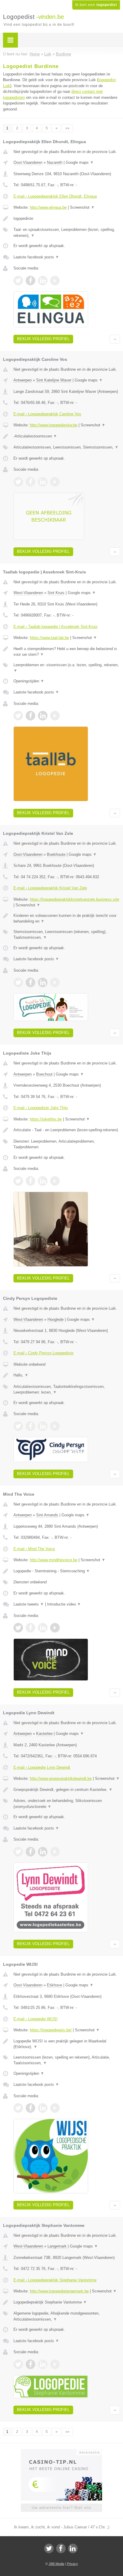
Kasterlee (44, 1734)
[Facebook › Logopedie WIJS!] (30, 2108)
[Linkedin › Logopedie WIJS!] (43, 2108)
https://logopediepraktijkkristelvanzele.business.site (74, 899)
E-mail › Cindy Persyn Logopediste (43, 1353)
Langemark (57, 2246)
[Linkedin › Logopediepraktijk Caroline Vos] (43, 482)
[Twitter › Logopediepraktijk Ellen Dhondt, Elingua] (18, 281)
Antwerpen (23, 380)
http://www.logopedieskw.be (54, 425)
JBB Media (56, 2564)
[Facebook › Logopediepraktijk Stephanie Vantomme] (30, 2364)
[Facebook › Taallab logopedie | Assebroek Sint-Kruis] (30, 716)
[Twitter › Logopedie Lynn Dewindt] (18, 1852)
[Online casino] (61, 2452)
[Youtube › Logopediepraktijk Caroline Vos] (55, 482)
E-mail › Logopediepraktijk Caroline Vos (47, 414)
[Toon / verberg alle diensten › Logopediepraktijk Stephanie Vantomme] (67, 2316)
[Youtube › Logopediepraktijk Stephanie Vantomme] (55, 2364)
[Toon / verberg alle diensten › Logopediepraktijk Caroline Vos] (67, 447)
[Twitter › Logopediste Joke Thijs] (18, 1181)
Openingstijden (29, 681)
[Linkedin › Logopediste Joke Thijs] (43, 1181)
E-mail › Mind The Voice (34, 1549)
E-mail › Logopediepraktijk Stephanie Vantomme (55, 2280)
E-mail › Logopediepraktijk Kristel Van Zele (50, 888)
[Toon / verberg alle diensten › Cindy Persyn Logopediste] (67, 1390)
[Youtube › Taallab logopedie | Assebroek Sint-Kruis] (55, 716)
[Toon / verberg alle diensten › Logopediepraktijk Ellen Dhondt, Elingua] (67, 233)
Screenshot (82, 207)
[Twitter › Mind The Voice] (18, 1628)
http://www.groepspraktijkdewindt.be (61, 1778)
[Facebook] (61, 2548)
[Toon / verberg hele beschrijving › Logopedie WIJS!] (67, 2044)
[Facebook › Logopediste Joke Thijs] (30, 1181)
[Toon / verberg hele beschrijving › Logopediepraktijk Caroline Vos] (67, 436)
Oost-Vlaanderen (28, 162)
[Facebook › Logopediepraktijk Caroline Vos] (30, 482)
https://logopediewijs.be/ (51, 2030)
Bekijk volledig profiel (43, 339)
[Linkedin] (73, 2548)
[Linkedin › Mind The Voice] (43, 1628)
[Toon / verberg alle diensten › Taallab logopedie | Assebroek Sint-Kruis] (67, 668)
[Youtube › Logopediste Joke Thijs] (55, 1181)
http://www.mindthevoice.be (54, 1560)
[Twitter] (49, 2548)
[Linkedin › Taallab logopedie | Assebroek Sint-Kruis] (43, 716)
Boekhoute (56, 854)
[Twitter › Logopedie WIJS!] (18, 2108)
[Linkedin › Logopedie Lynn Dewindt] (43, 1852)
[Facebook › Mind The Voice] (30, 1628)
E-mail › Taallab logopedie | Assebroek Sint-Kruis (56, 627)
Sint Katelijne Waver (54, 380)
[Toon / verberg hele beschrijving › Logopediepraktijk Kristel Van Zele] (67, 919)
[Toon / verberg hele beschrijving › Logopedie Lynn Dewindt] (67, 1790)
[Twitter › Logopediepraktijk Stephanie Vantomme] (18, 2364)
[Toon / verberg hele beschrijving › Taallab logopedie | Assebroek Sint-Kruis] (67, 652)
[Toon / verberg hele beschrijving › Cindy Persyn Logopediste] (67, 1375)
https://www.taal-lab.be (49, 638)
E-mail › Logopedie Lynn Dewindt (42, 1767)
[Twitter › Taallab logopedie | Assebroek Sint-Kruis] (18, 716)
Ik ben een (96, 5)
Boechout (44, 1074)
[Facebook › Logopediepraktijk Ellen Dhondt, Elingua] (30, 281)
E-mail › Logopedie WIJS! (36, 2019)
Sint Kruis (56, 593)
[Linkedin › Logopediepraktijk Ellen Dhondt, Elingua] (43, 281)
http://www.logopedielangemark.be (59, 2291)
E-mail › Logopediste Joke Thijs (41, 1108)
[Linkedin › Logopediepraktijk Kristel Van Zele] (43, 982)
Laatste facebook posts (36, 257)
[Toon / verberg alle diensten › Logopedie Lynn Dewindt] (67, 1804)
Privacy (72, 2564)
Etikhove (54, 1985)
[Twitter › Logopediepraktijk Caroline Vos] (18, 482)
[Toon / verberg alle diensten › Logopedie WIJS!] (67, 2060)
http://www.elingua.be (48, 207)
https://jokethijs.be (46, 1119)
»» (67, 128)
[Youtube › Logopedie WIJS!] (55, 2108)
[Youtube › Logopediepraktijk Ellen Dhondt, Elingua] (55, 281)
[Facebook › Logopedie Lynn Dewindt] (30, 1852)
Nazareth (55, 162)
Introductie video (64, 1604)
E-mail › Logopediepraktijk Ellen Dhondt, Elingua (55, 196)
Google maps (80, 162)
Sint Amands (47, 1515)
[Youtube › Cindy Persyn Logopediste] (55, 1426)
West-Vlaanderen (28, 593)
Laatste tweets (29, 1604)
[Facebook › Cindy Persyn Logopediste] (30, 1426)
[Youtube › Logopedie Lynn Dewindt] (55, 1852)
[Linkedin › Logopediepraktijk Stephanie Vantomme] (43, 2364)
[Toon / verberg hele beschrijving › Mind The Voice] (67, 1571)
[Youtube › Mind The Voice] (55, 1628)
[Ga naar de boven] (115, 339)
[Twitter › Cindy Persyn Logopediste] (18, 1426)
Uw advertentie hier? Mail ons (61, 2508)
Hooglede (56, 1319)
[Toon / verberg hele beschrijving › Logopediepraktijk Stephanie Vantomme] (67, 2302)
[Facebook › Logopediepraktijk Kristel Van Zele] (30, 982)
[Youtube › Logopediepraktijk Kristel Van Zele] (55, 982)
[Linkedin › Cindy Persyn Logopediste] (43, 1426)
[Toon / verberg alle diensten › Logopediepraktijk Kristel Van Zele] (67, 935)
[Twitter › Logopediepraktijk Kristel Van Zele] (18, 982)
